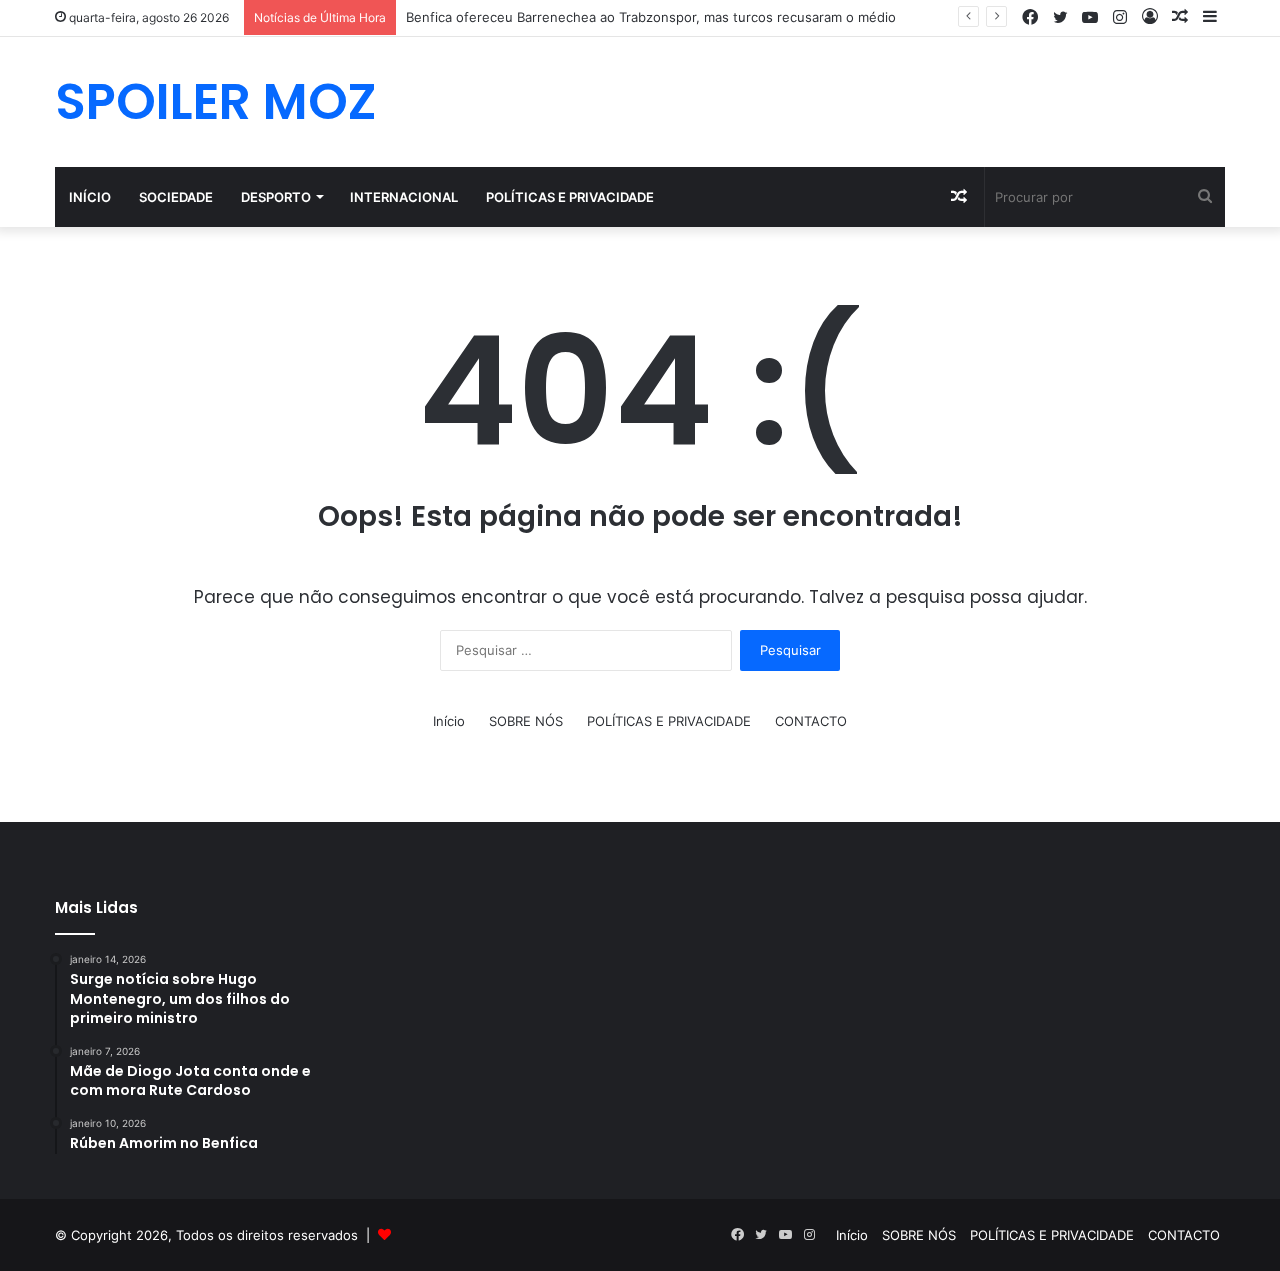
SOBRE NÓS (526, 721)
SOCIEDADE (176, 197)
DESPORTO (276, 197)
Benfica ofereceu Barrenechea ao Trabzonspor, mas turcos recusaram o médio (651, 17)
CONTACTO (811, 721)
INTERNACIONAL (404, 197)
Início (90, 197)
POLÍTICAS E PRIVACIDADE (570, 197)
